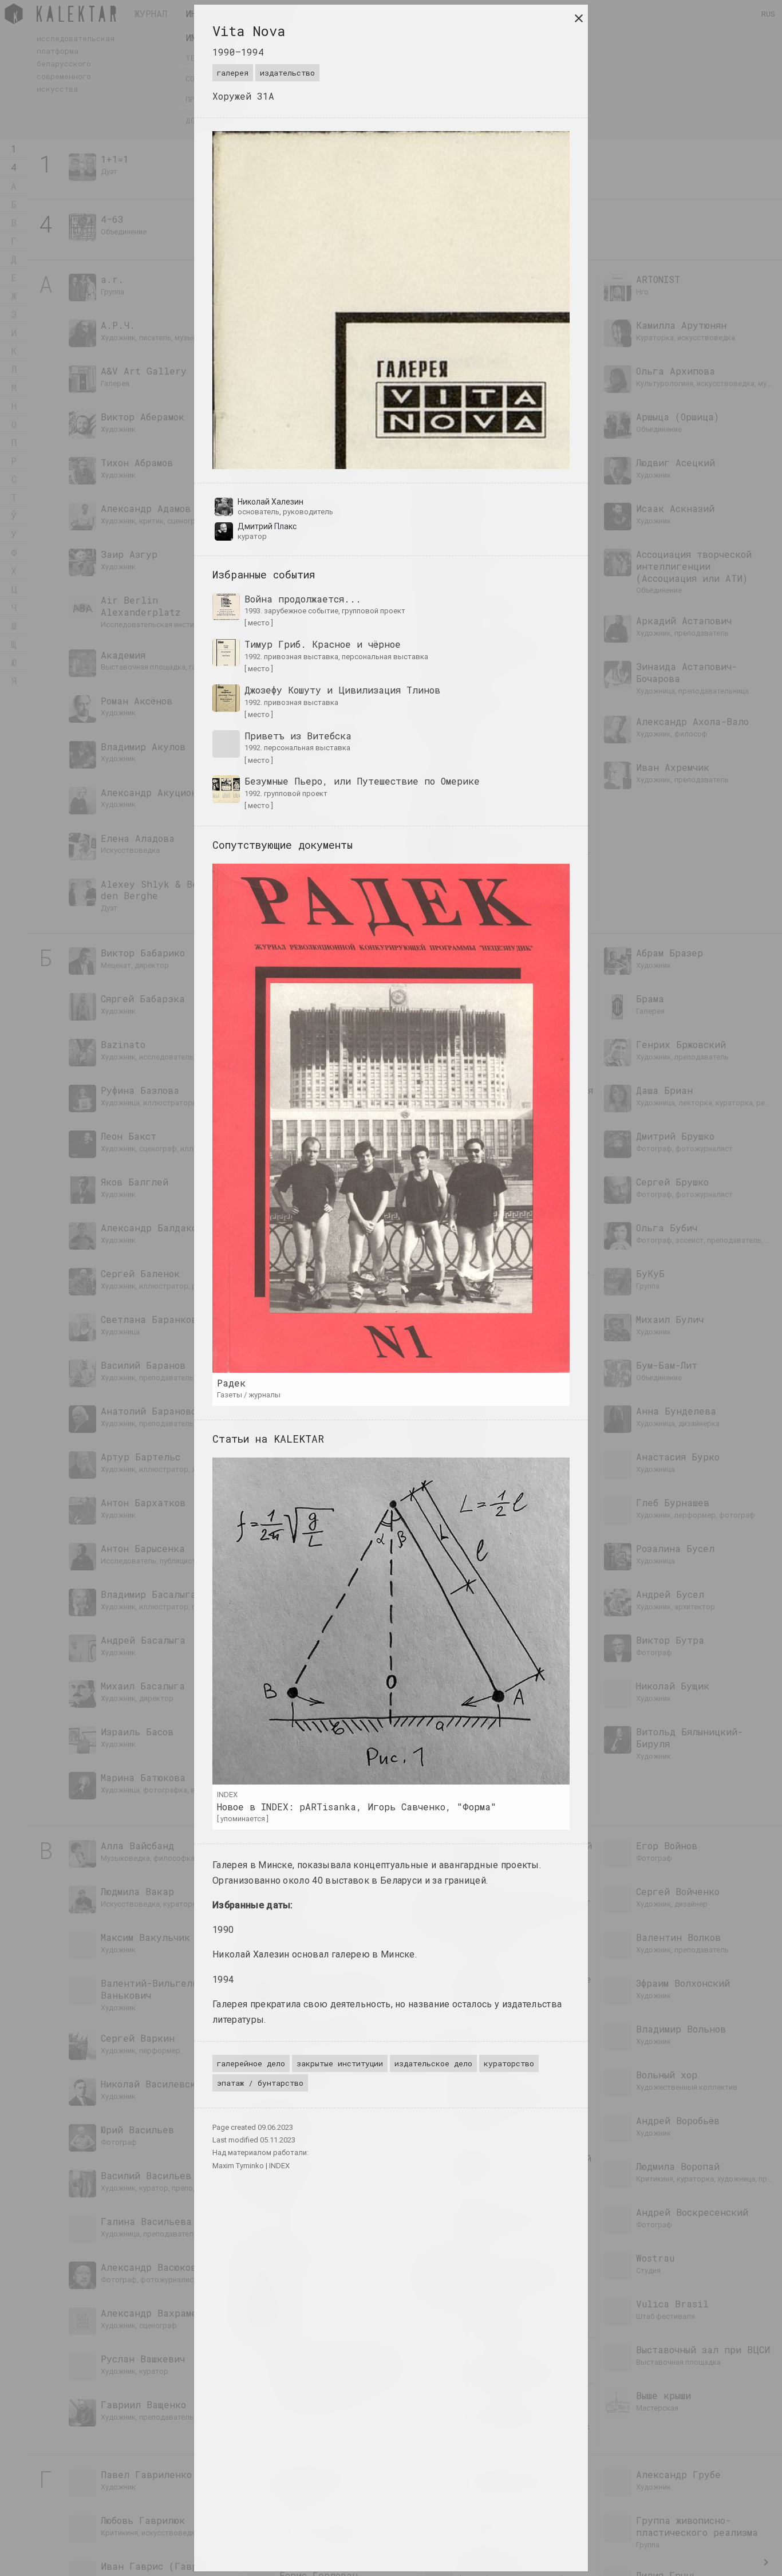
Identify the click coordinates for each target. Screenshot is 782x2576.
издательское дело (433, 2063)
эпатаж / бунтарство (260, 2083)
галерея (233, 73)
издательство (287, 73)
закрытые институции (340, 2063)
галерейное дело (251, 2063)
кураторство (509, 2063)
